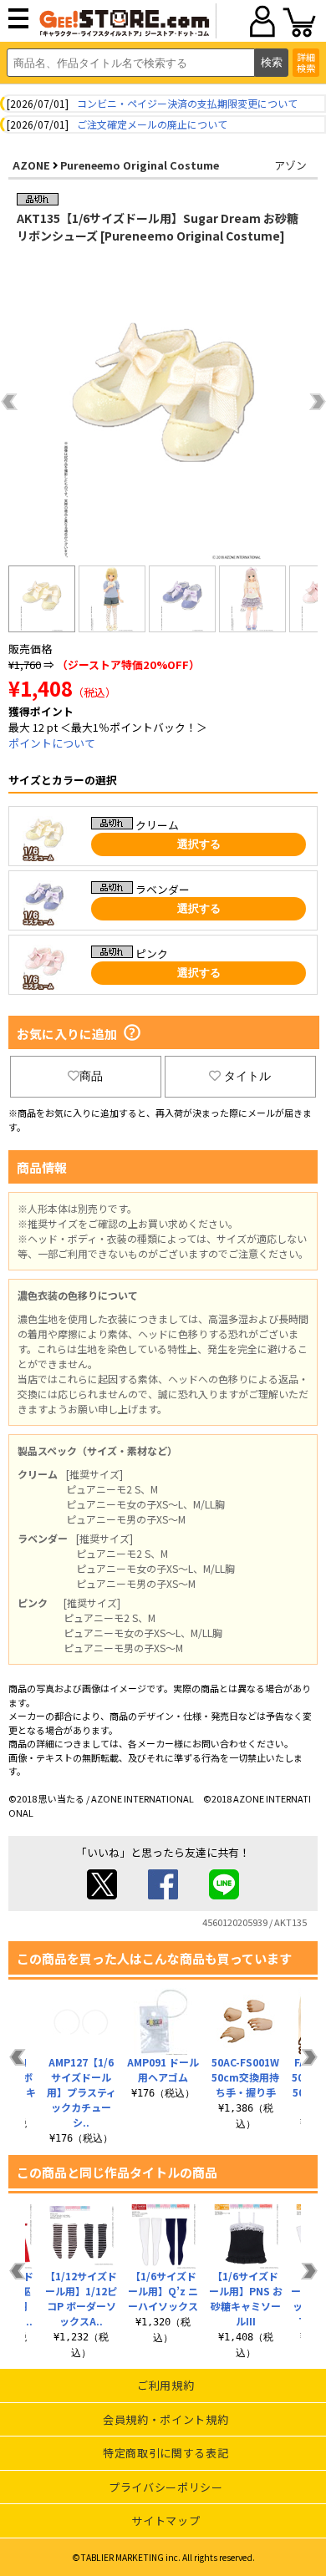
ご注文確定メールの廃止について (152, 124)
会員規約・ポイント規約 (166, 2419)
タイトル (247, 1076)
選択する (199, 844)
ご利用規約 (166, 2385)
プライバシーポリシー (166, 2487)
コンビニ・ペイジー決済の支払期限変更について (187, 103)
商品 (91, 1076)
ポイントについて (52, 743)
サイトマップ (166, 2520)
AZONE (31, 165)
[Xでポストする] (102, 1895)
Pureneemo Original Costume (140, 165)
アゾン (290, 165)
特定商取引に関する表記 (166, 2453)
